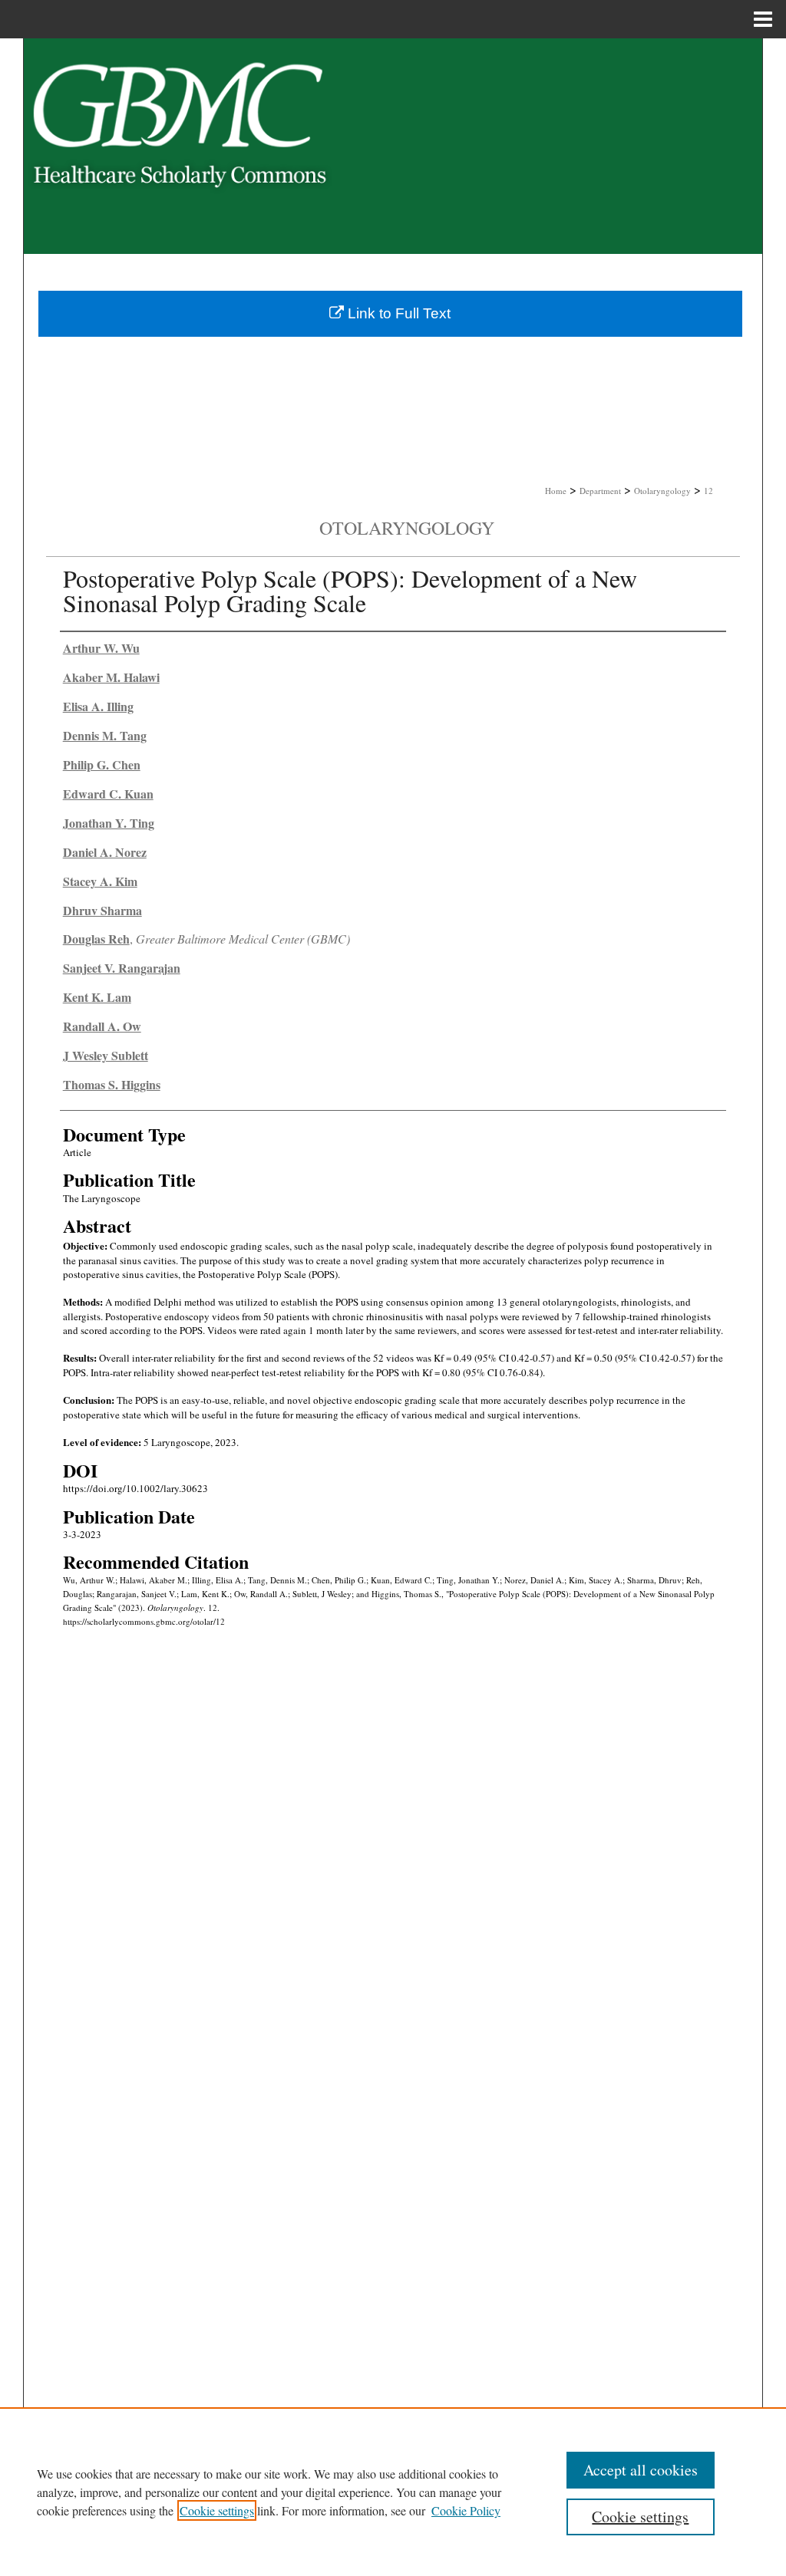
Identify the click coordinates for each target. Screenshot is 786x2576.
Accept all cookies (641, 2470)
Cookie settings (217, 2510)
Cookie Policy (466, 2510)
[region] (393, 2492)
